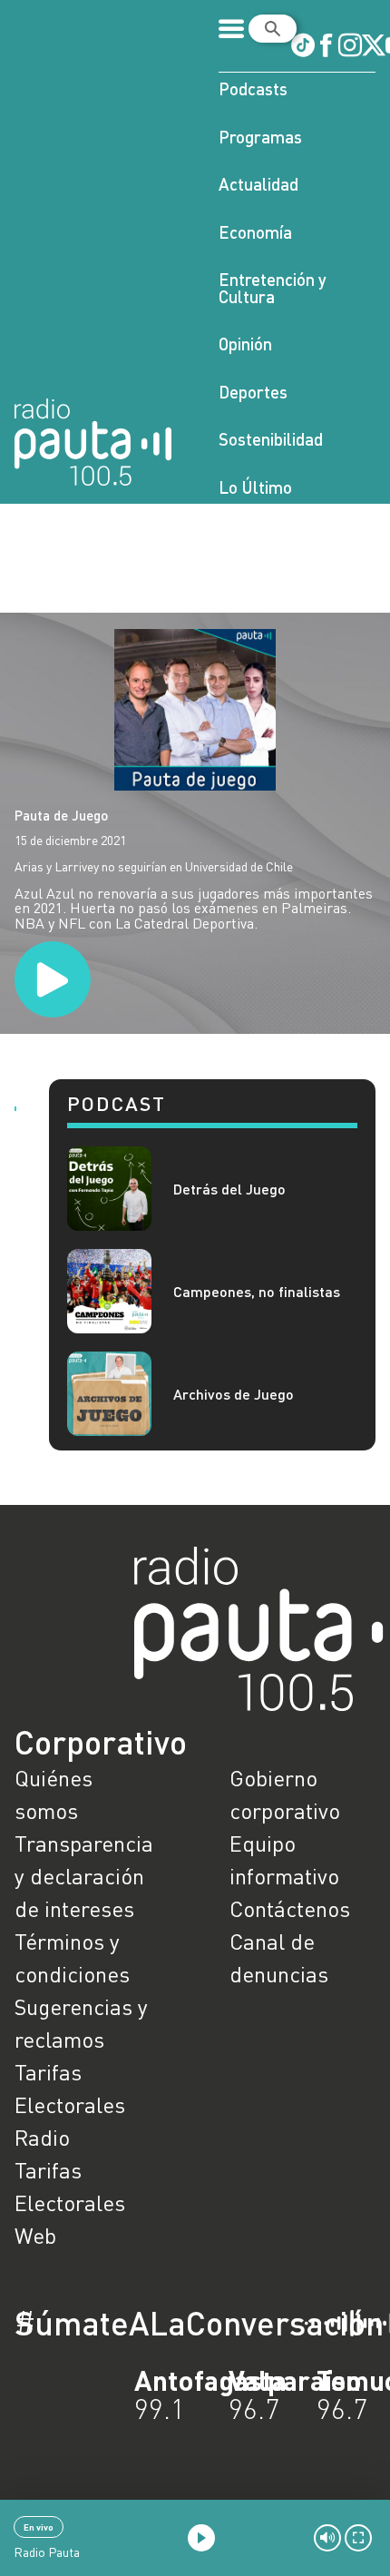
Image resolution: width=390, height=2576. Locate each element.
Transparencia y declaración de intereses (84, 1876)
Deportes (253, 392)
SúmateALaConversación (145, 2323)
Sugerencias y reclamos (81, 2023)
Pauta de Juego (61, 815)
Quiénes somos (54, 1794)
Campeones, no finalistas (257, 1291)
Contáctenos (290, 1908)
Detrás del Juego (229, 1189)
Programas (260, 137)
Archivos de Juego (234, 1394)
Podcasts (253, 88)
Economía (255, 232)
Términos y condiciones (72, 1957)
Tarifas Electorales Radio (70, 2104)
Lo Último (255, 487)
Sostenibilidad (271, 439)
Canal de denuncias (279, 1957)
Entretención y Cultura (273, 288)
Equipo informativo (284, 1859)
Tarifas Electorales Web (70, 2202)
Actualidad (258, 184)
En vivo (39, 2527)
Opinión (245, 344)
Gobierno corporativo (285, 1794)
